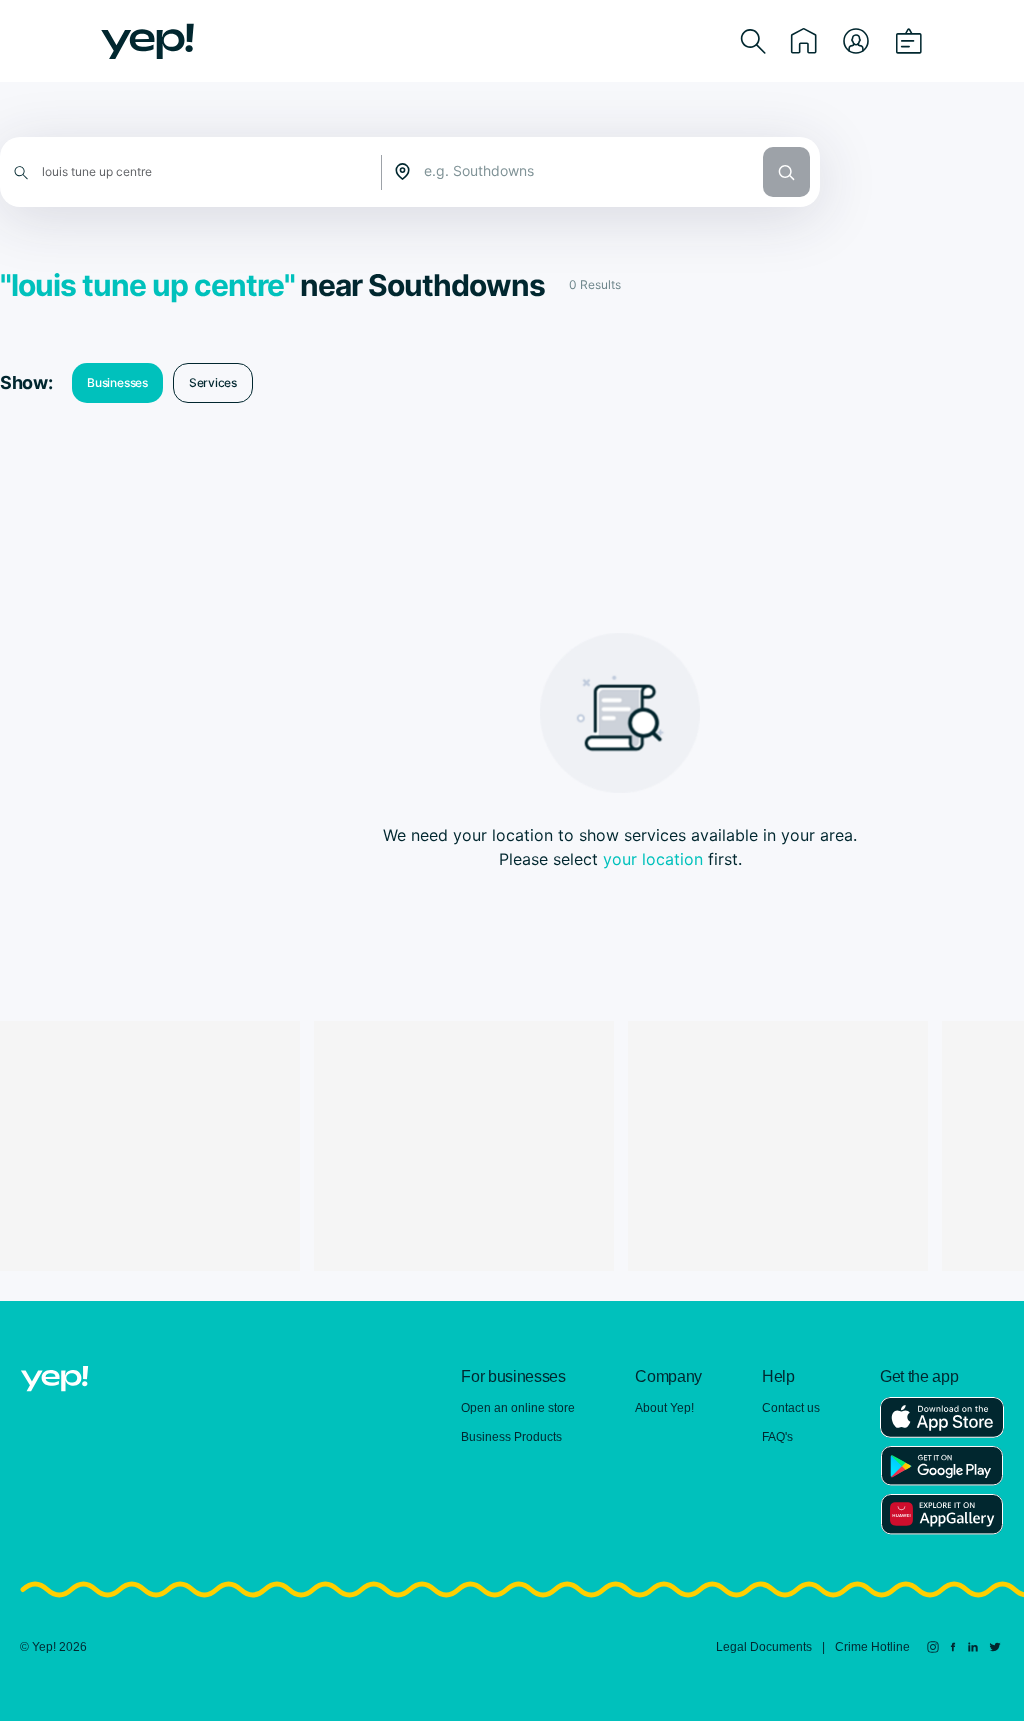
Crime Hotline (872, 1647)
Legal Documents (764, 1647)
